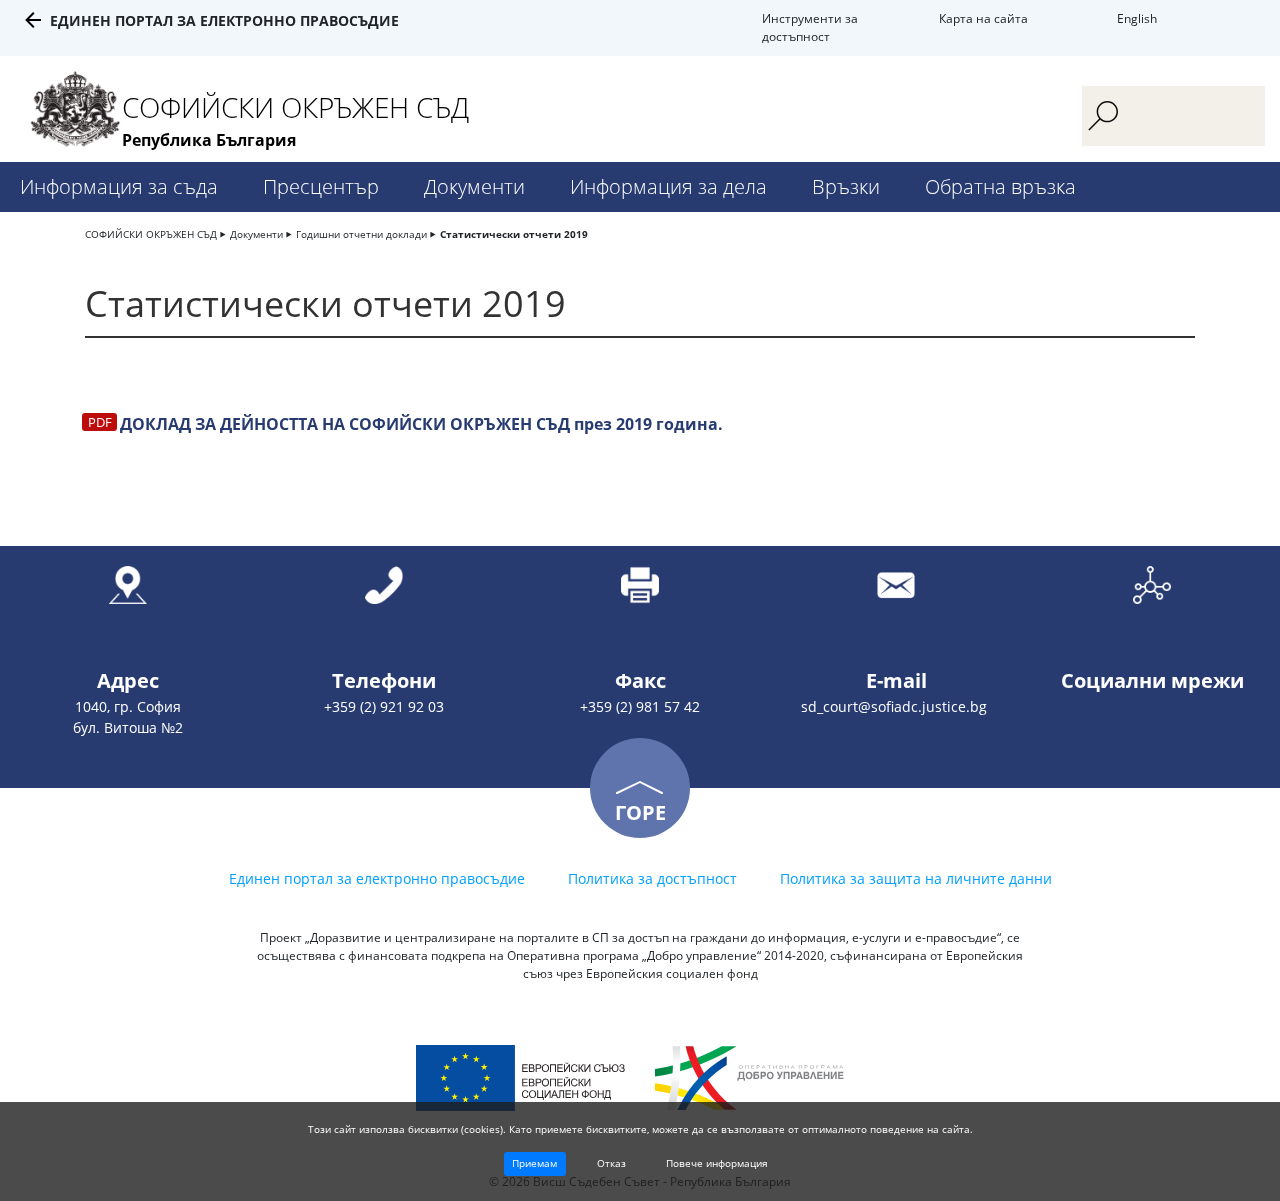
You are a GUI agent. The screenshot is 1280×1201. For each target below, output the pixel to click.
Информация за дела (668, 186)
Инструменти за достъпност (810, 27)
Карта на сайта (983, 18)
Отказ (611, 1163)
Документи (474, 186)
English (1137, 18)
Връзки (846, 186)
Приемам (534, 1163)
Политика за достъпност (652, 878)
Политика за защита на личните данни (916, 878)
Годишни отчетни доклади (361, 234)
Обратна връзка (1000, 186)
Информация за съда (119, 186)
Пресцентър (321, 186)
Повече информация (717, 1163)
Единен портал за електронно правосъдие (224, 20)
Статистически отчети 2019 (514, 234)
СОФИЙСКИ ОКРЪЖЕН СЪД (151, 234)
